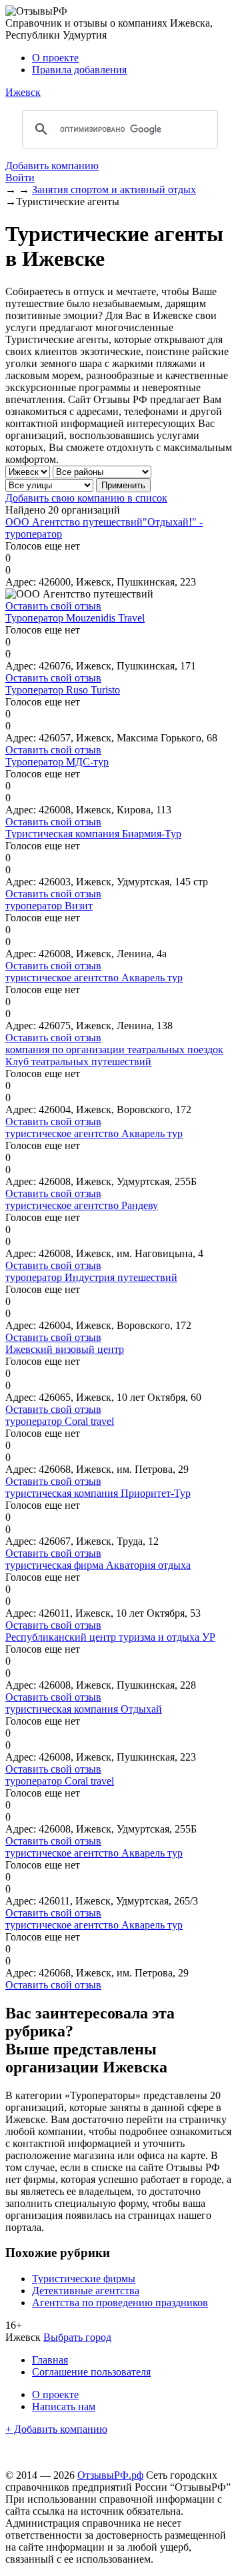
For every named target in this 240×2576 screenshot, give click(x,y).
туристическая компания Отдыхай (84, 1709)
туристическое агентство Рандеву (82, 1205)
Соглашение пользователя (91, 2372)
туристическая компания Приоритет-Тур (98, 1493)
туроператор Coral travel (60, 1421)
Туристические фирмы (84, 2279)
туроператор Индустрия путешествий (91, 1277)
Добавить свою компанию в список (86, 498)
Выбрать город (77, 2337)
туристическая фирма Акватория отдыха (98, 1565)
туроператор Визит (49, 906)
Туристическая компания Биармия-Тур (93, 834)
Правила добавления (79, 70)
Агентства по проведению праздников (120, 2303)
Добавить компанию (52, 166)
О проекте (55, 58)
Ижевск (23, 92)
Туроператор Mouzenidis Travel (75, 618)
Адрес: (21, 582)
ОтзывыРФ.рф (110, 2475)
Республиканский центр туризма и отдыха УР (110, 1637)
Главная (50, 2360)
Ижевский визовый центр (65, 1349)
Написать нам (64, 2406)
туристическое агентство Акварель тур (94, 978)
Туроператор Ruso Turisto (63, 690)
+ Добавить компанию (56, 2429)
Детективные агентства (86, 2291)
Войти (20, 178)
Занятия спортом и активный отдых (114, 190)
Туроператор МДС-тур (57, 762)
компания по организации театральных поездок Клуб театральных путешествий (114, 1056)
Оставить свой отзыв (53, 606)
